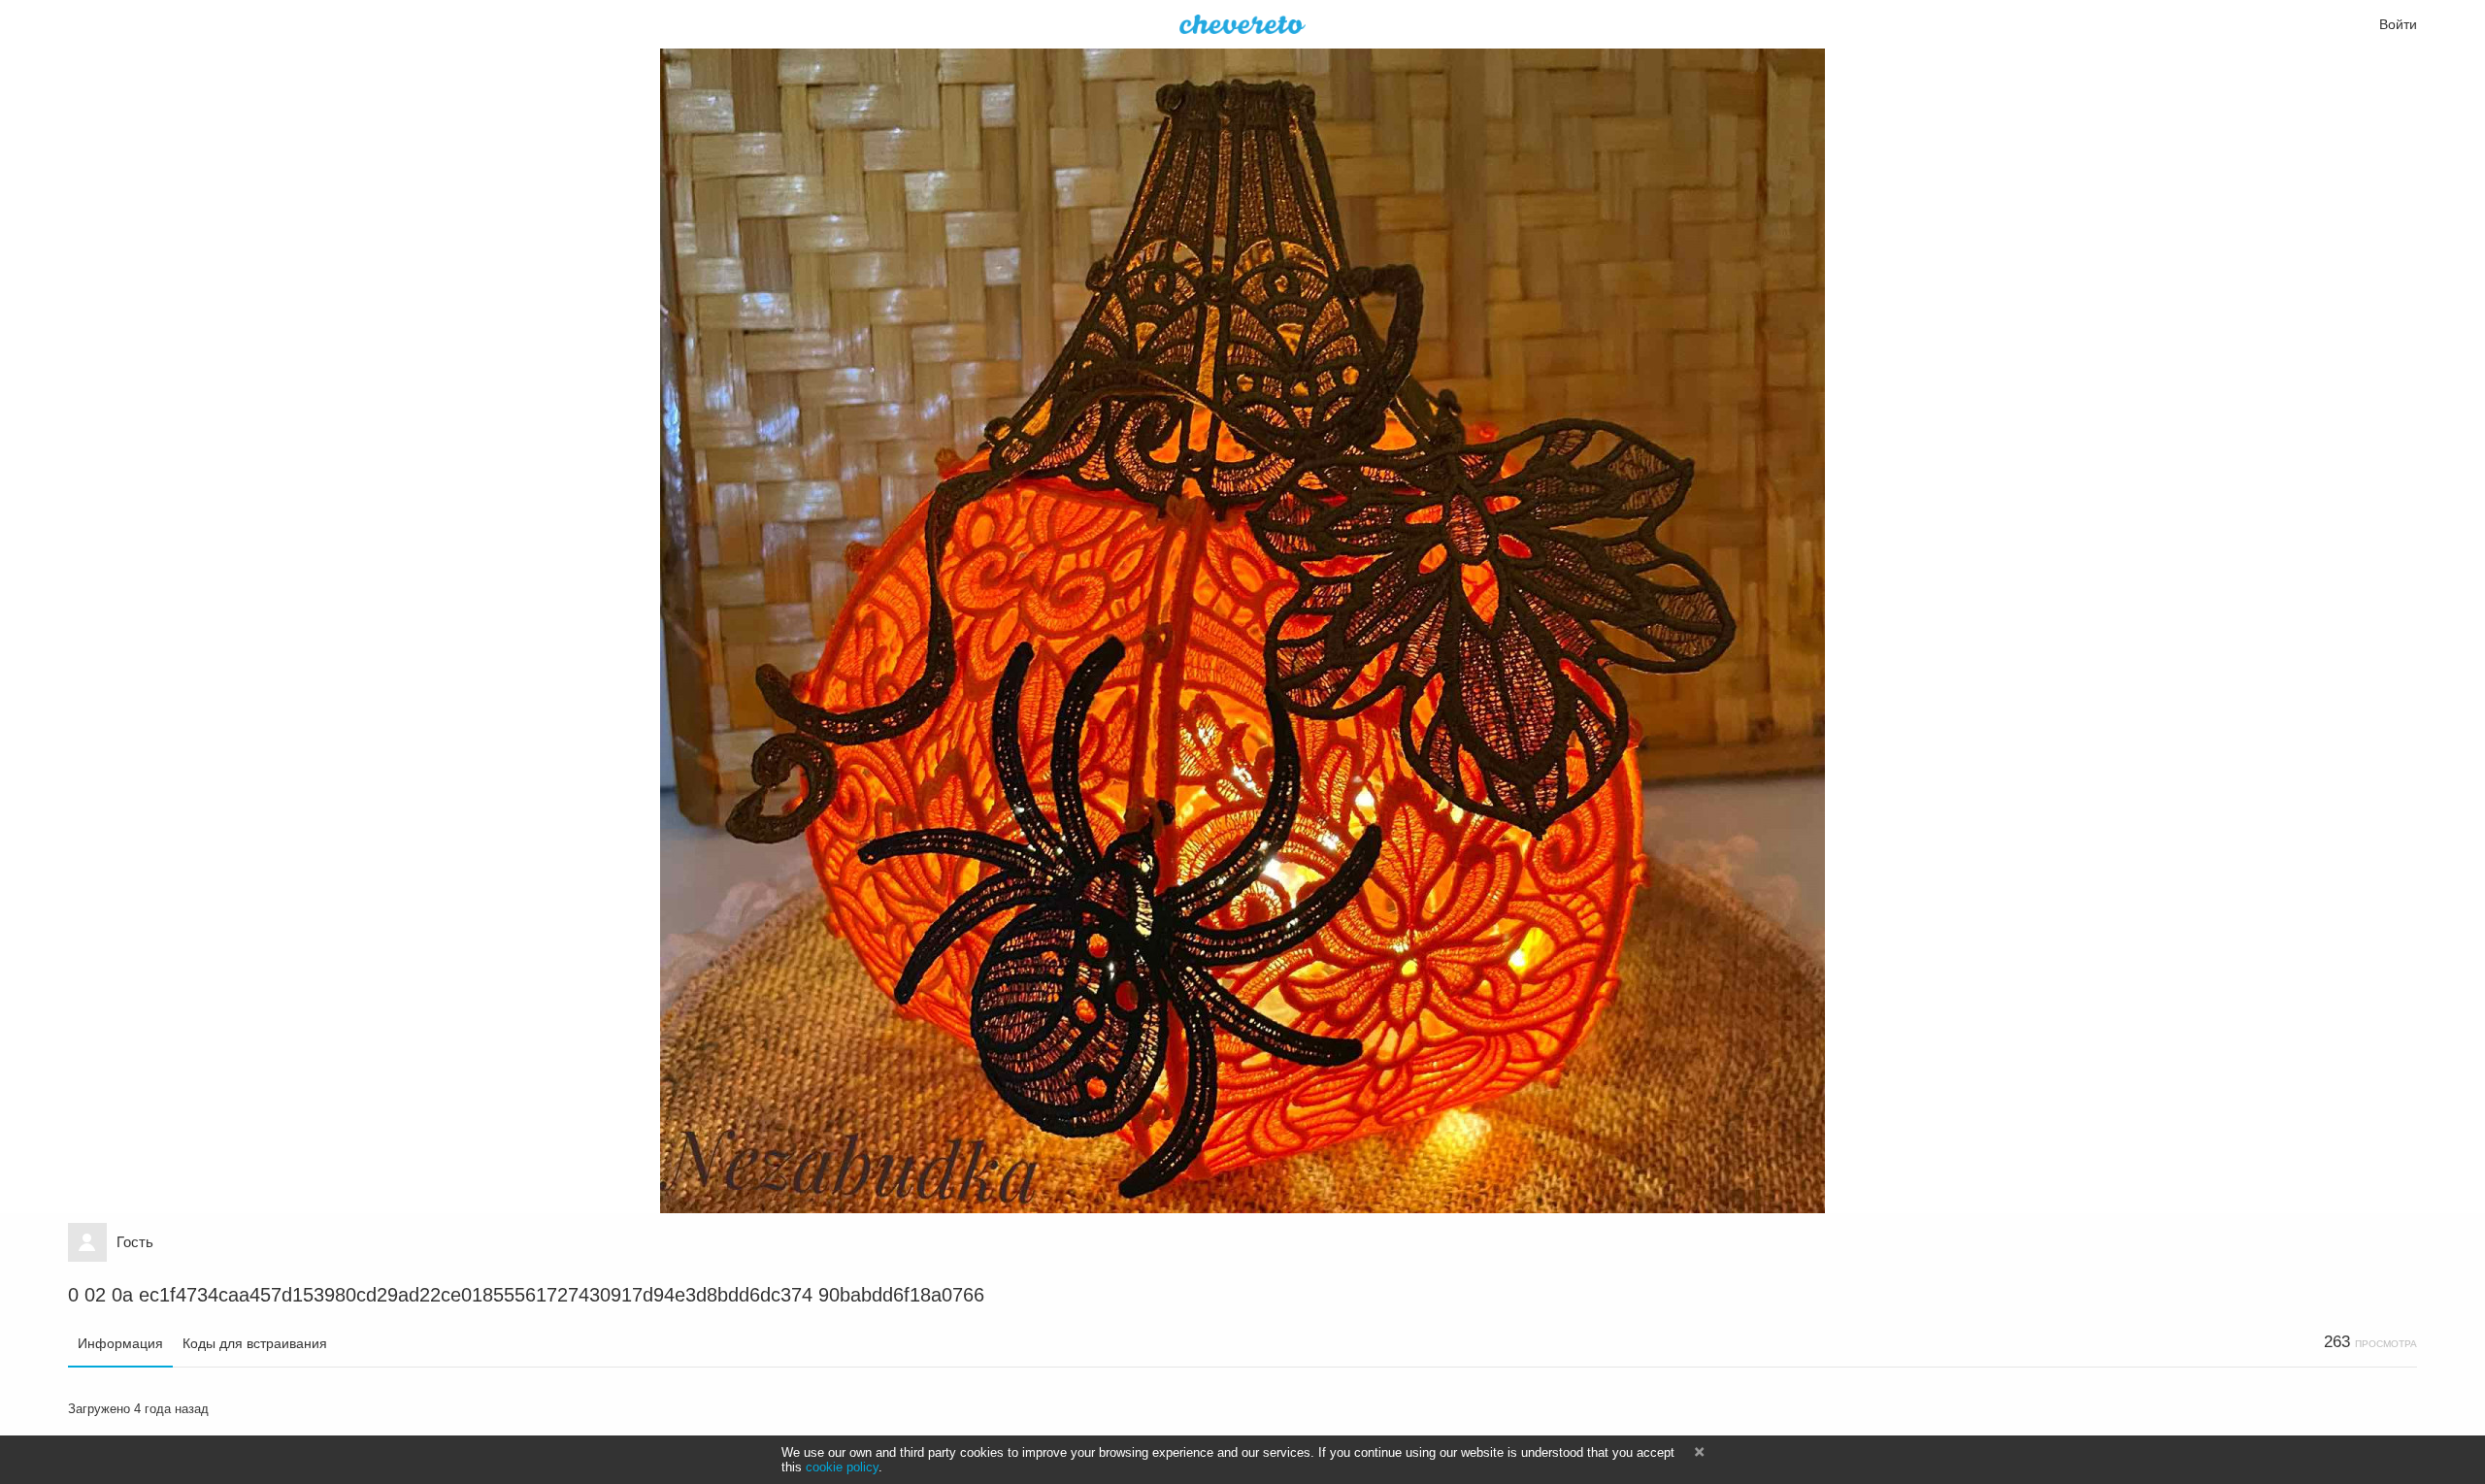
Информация (120, 1343)
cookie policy (842, 1467)
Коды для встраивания (255, 1343)
